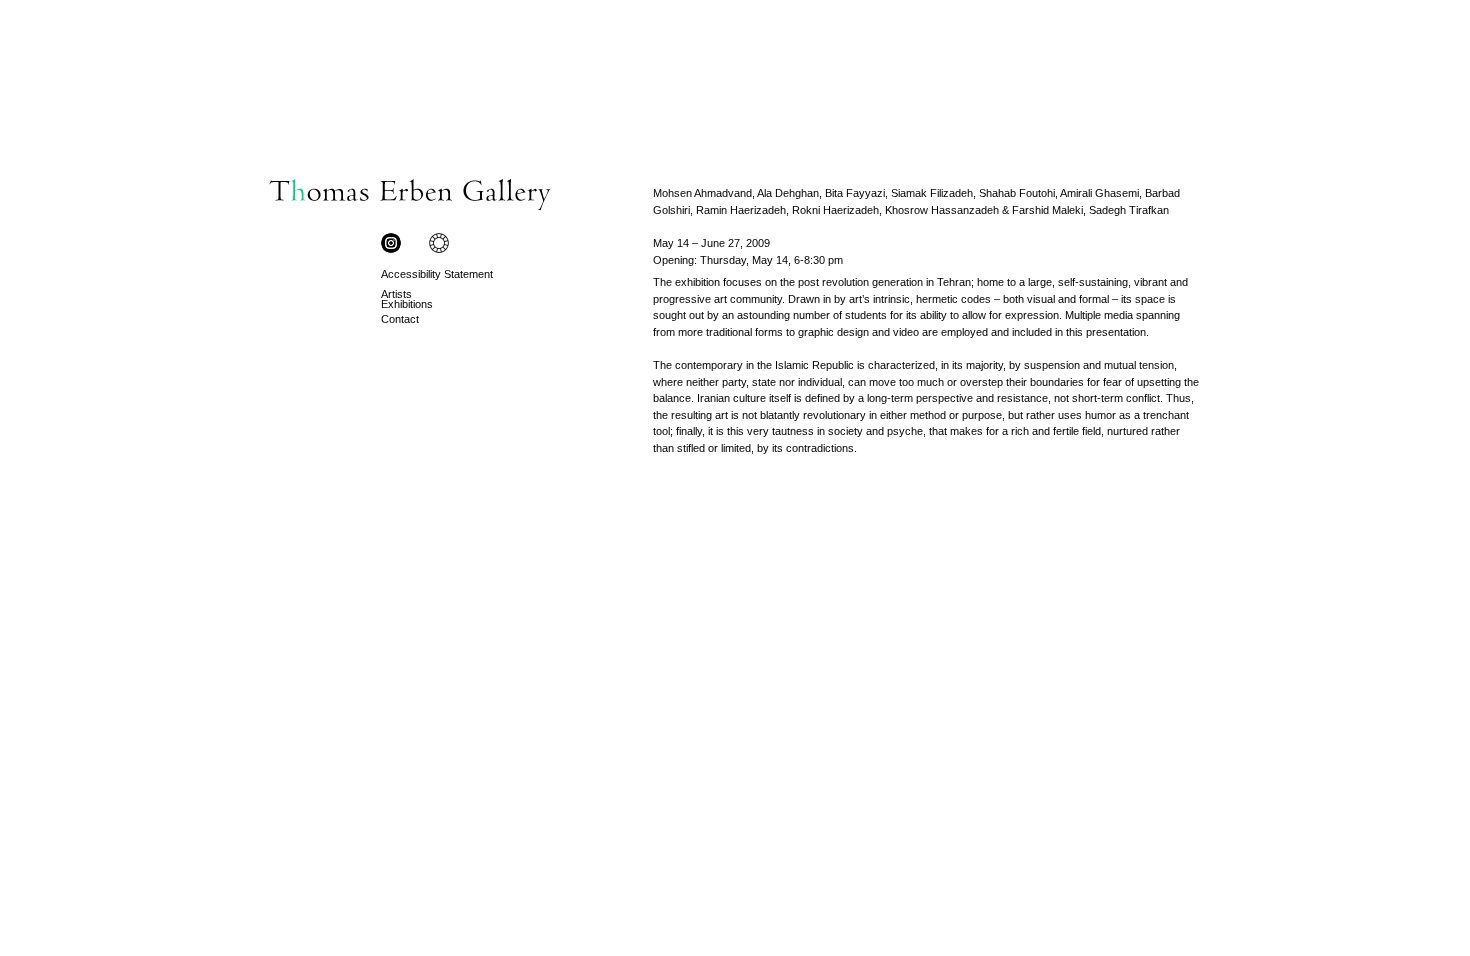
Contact (400, 319)
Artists (396, 294)
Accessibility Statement (437, 274)
